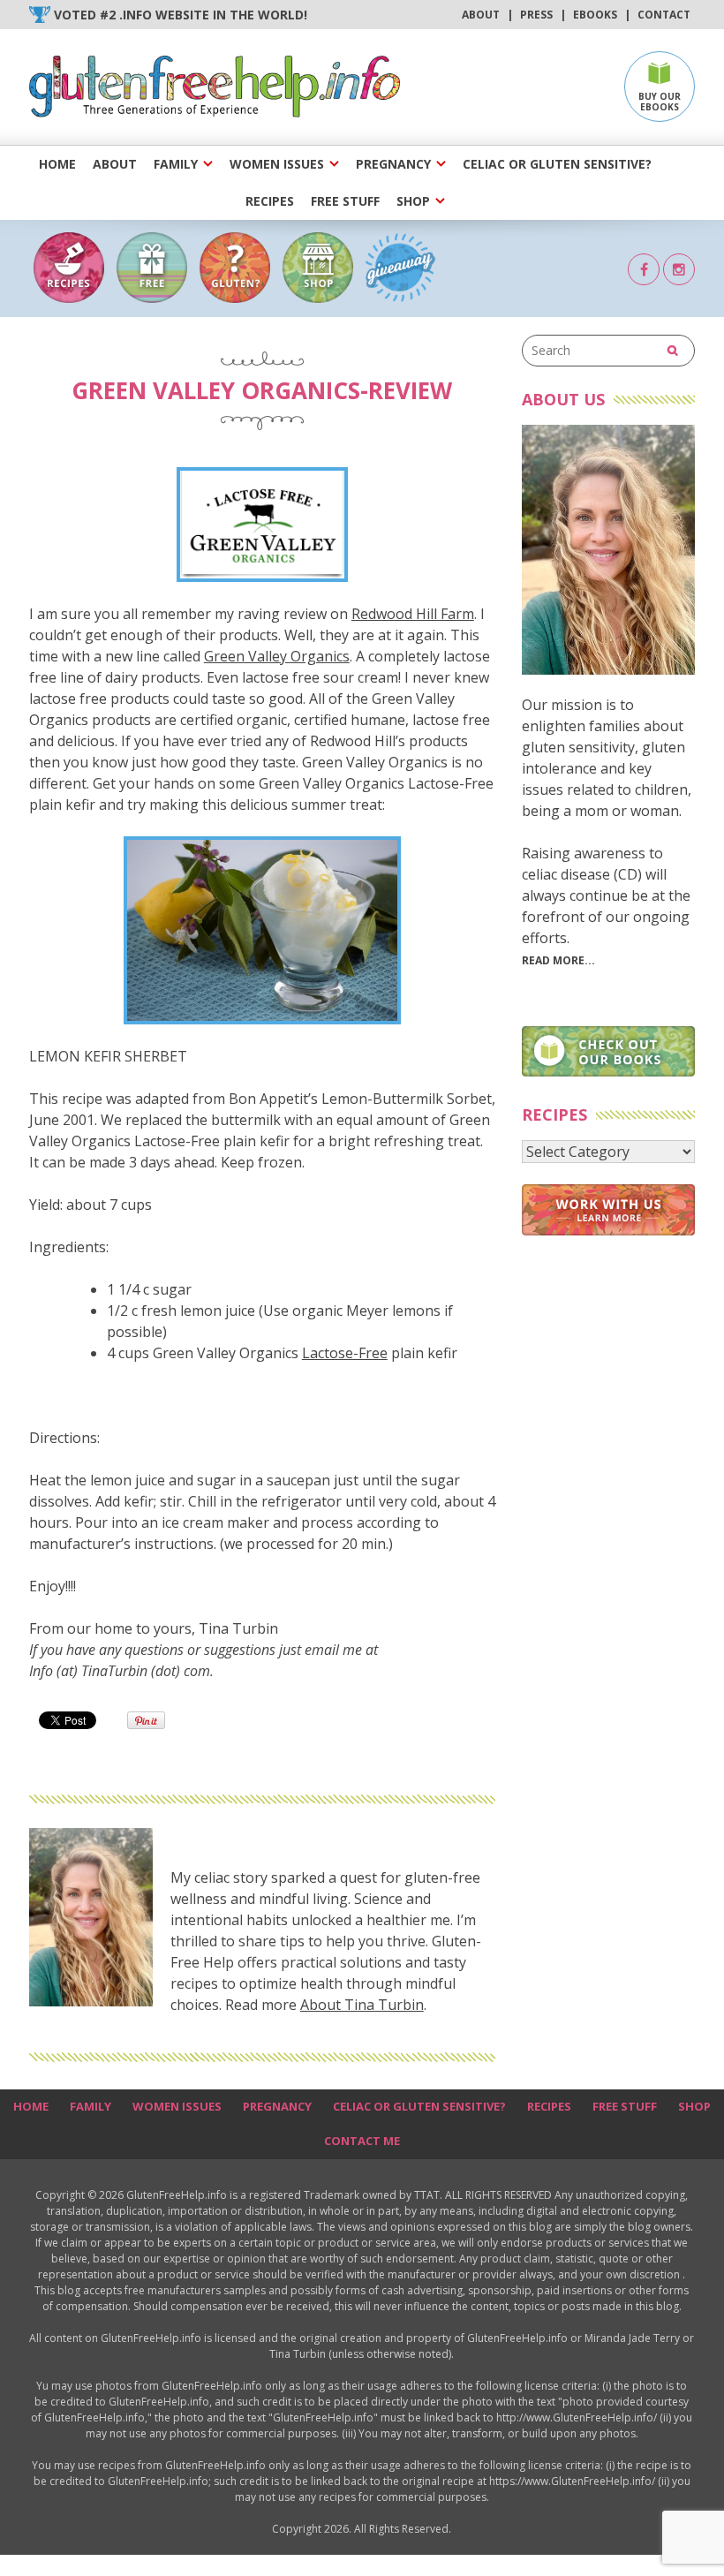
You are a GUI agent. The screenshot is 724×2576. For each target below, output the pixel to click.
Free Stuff (345, 201)
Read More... (558, 960)
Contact (664, 15)
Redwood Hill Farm (413, 614)
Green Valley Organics (277, 656)
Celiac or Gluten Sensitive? (557, 164)
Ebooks (595, 15)
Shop (413, 201)
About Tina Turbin (362, 2005)
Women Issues (277, 164)
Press (536, 15)
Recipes (270, 201)
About (481, 15)
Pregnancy (393, 164)
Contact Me (362, 2141)
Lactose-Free (345, 1353)
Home (57, 164)
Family (176, 164)
